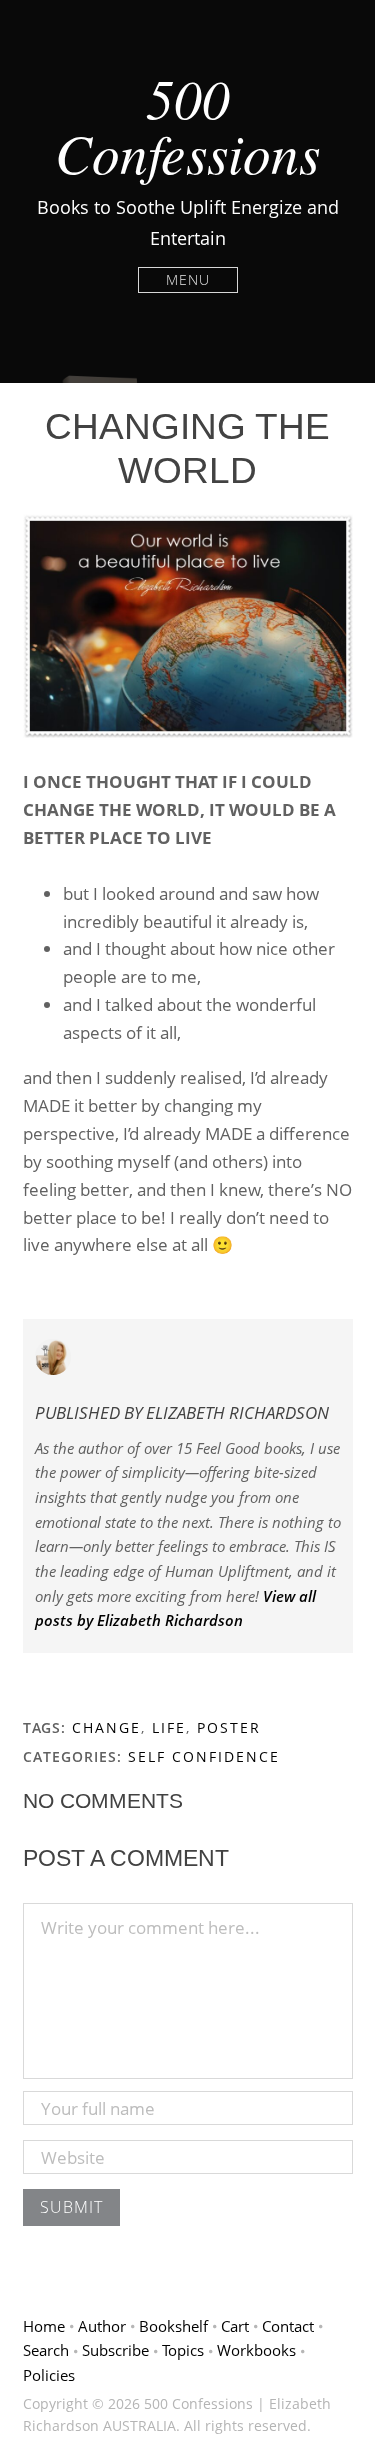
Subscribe (115, 2350)
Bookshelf (173, 2326)
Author (102, 2326)
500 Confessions (187, 124)
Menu (188, 279)
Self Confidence (204, 1756)
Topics (183, 2350)
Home (44, 2326)
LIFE (169, 1727)
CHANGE (106, 1727)
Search (46, 2350)
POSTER (229, 1727)
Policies (49, 2375)
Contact (288, 2326)
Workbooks (256, 2350)
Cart (235, 2326)
